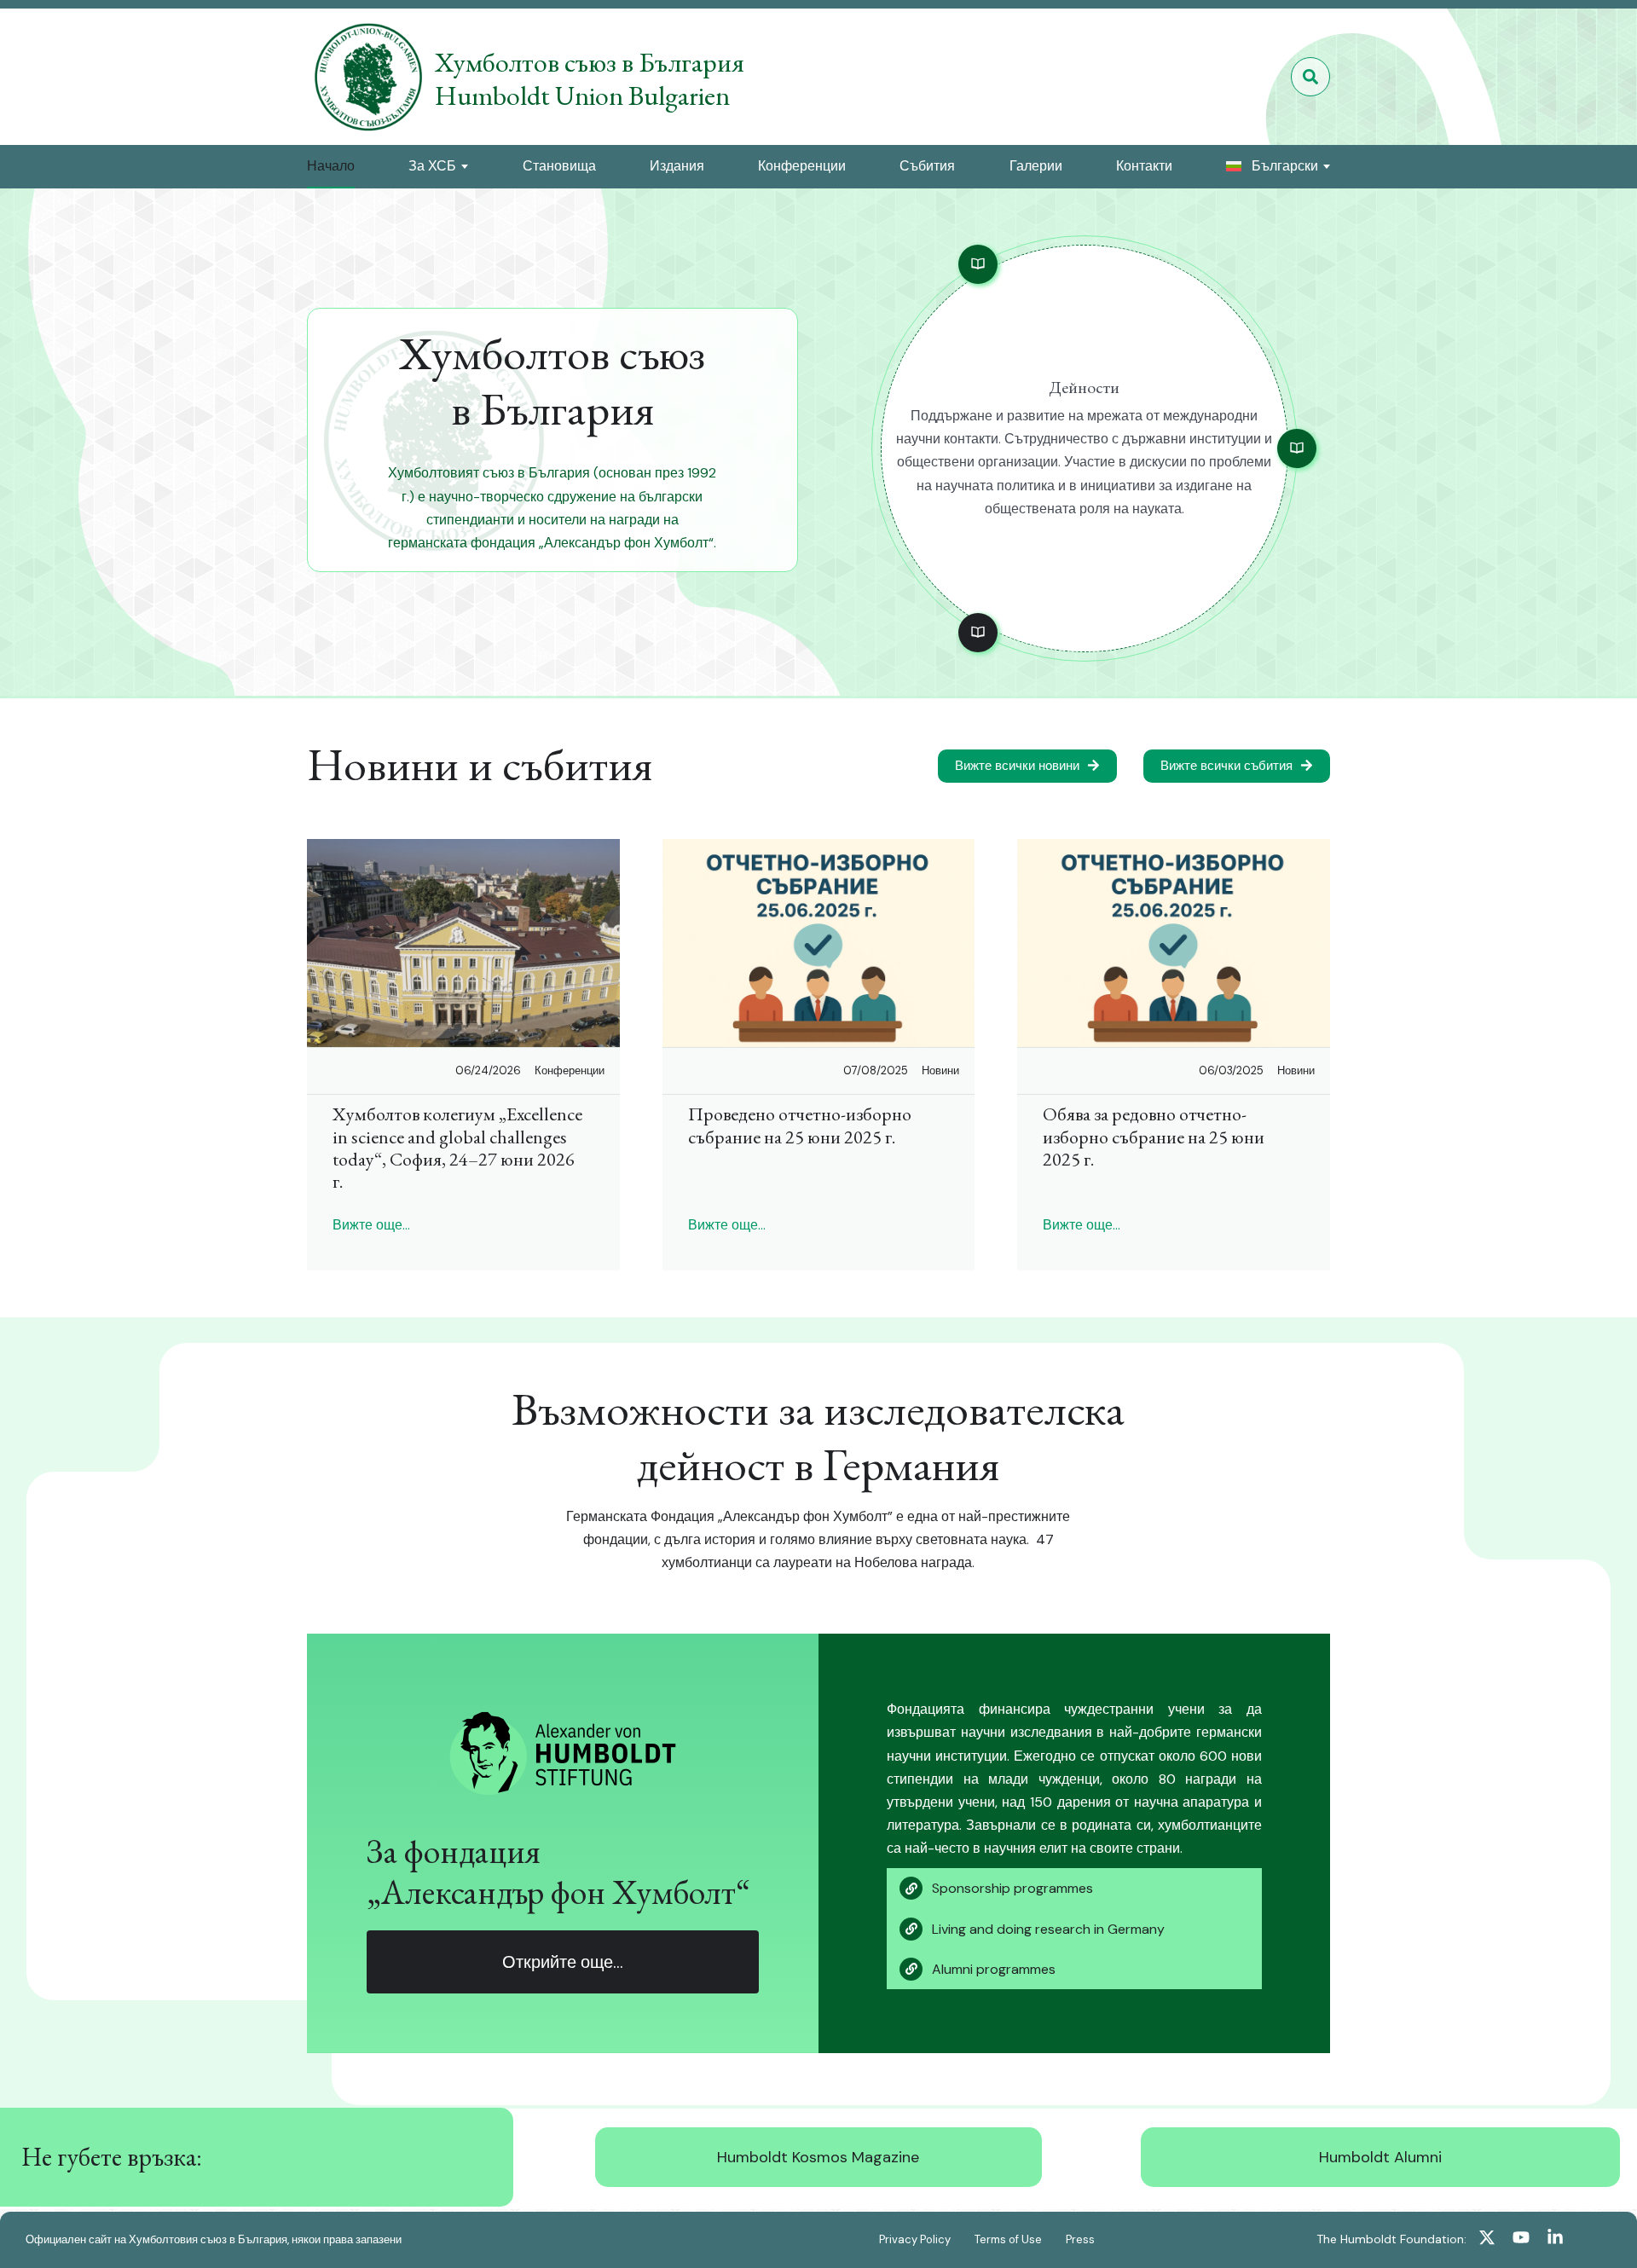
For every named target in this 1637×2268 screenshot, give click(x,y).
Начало (331, 166)
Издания (677, 166)
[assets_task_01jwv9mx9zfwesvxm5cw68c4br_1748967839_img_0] (819, 943)
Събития (927, 166)
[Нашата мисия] (978, 264)
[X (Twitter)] (1487, 2240)
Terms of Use (1008, 2239)
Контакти (1144, 166)
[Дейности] (978, 633)
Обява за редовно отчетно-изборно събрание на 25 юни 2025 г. (1154, 1137)
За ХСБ (432, 166)
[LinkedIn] (1555, 2240)
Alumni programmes (994, 1969)
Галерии (1036, 166)
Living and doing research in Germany (1048, 1929)
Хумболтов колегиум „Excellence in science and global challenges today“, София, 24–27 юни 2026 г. (457, 1148)
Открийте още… (563, 1962)
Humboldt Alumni (1380, 2157)
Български (1285, 166)
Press (1080, 2239)
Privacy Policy (915, 2239)
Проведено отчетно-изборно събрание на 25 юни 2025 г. (800, 1125)
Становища (559, 166)
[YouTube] (1521, 2240)
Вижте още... (371, 1225)
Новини (940, 1070)
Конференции (802, 166)
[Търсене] (1310, 77)
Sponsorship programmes (1012, 1888)
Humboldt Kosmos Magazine (818, 2157)
